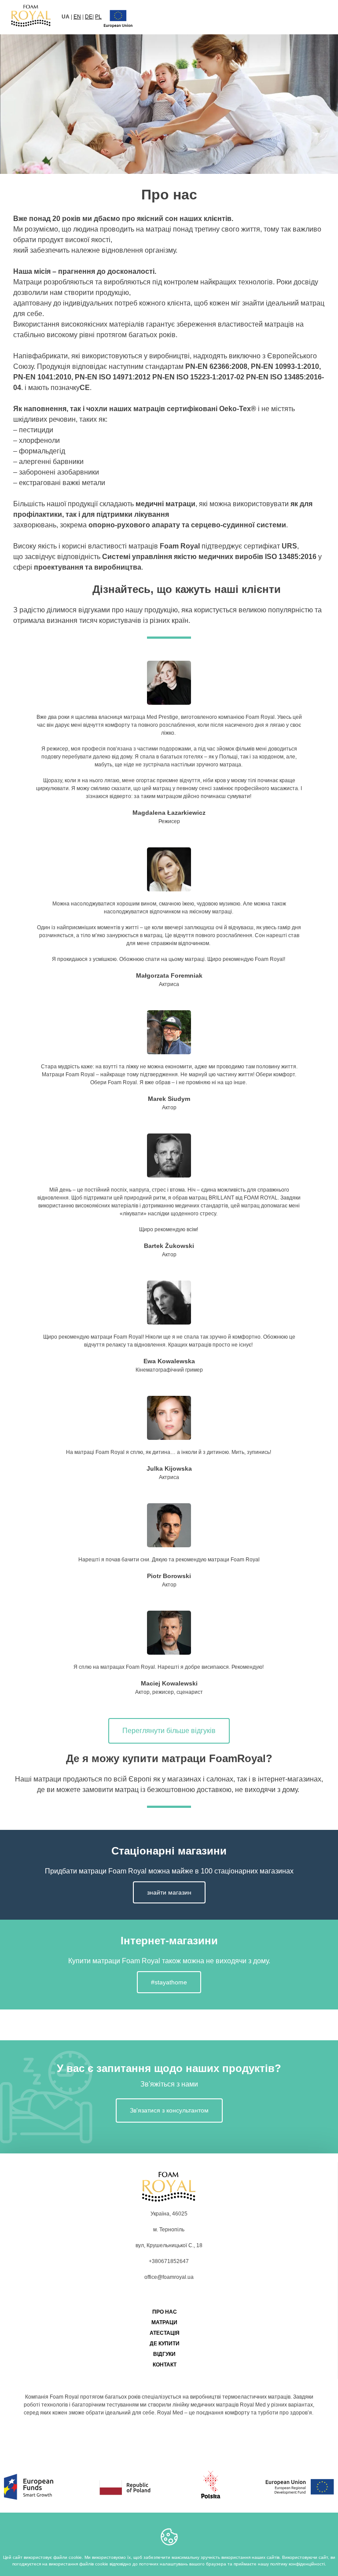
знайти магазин (169, 1892)
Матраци (164, 2322)
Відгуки (164, 2354)
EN (77, 17)
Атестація (165, 2333)
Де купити (165, 2344)
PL (98, 17)
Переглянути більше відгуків (169, 1731)
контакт (165, 2365)
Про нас (165, 2312)
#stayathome (169, 1982)
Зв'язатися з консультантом (169, 2110)
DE (89, 17)
